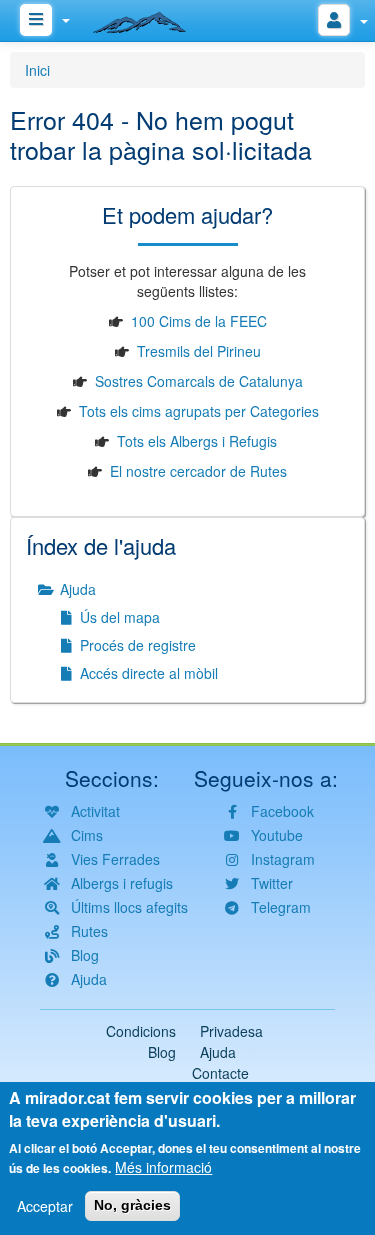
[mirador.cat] (150, 18)
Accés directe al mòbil (147, 673)
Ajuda (76, 589)
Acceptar (45, 1206)
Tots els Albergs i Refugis (197, 441)
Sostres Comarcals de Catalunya (199, 381)
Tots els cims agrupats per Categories (199, 411)
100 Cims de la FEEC (199, 321)
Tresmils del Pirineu (199, 351)
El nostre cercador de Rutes (198, 471)
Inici (37, 70)
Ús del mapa (118, 617)
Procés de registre (136, 645)
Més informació (163, 1167)
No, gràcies (132, 1205)
